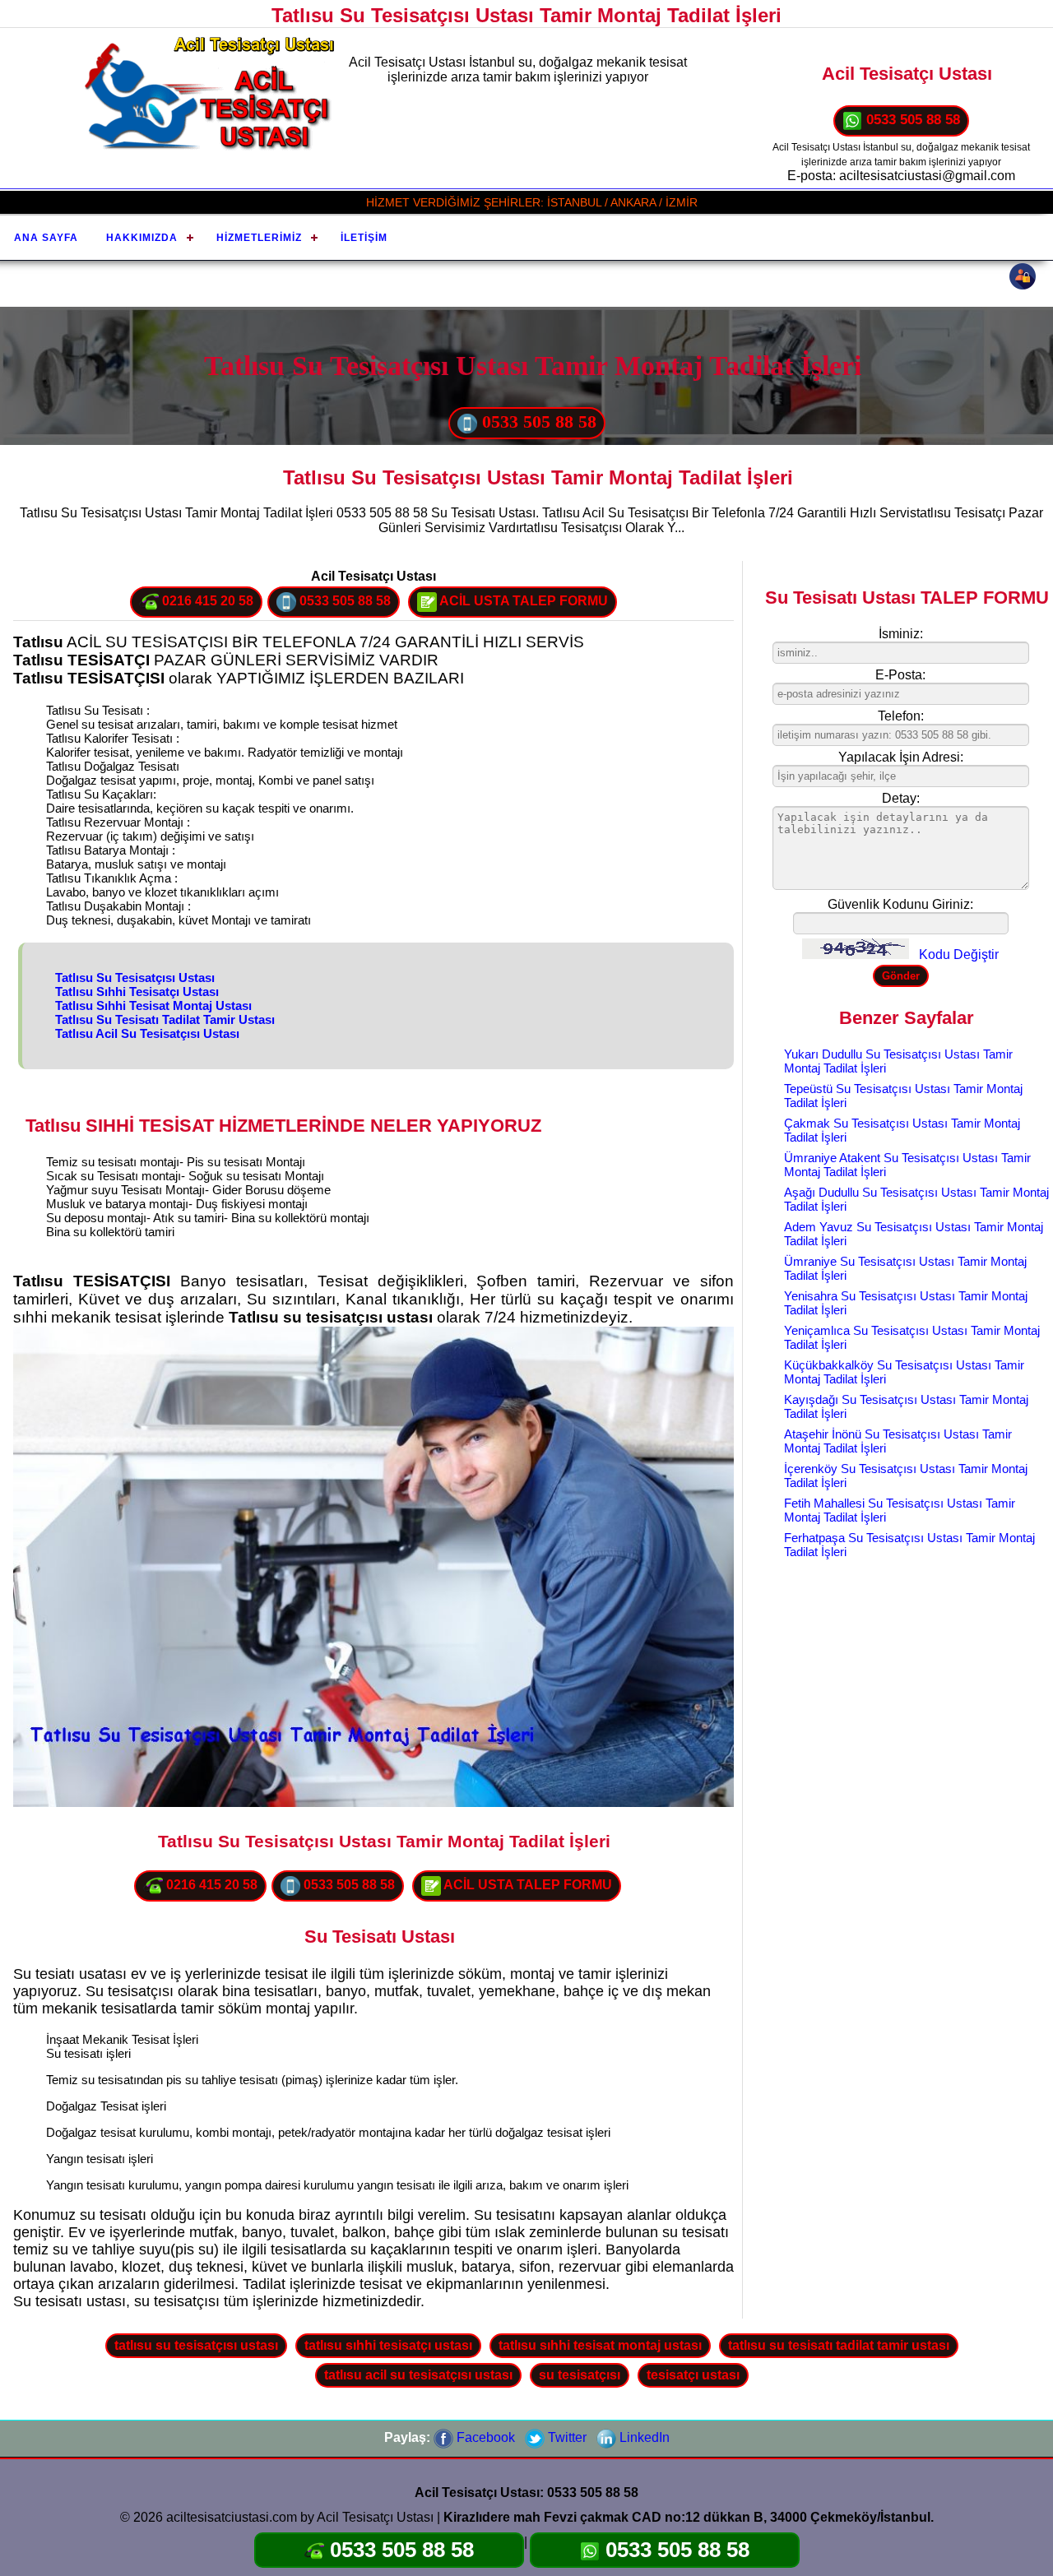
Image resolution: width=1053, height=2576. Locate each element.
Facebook (484, 2437)
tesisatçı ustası (693, 2375)
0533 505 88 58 (911, 120)
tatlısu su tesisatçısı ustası (196, 2345)
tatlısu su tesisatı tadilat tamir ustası (839, 2345)
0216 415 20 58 (206, 601)
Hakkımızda (142, 238)
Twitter (566, 2437)
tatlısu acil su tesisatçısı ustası (418, 2375)
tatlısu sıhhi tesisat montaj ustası (600, 2345)
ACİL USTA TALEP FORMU (522, 601)
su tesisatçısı (580, 2375)
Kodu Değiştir (959, 954)
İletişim (364, 238)
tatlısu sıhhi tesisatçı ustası (388, 2345)
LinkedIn (643, 2437)
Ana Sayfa (46, 238)
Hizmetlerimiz (259, 238)
